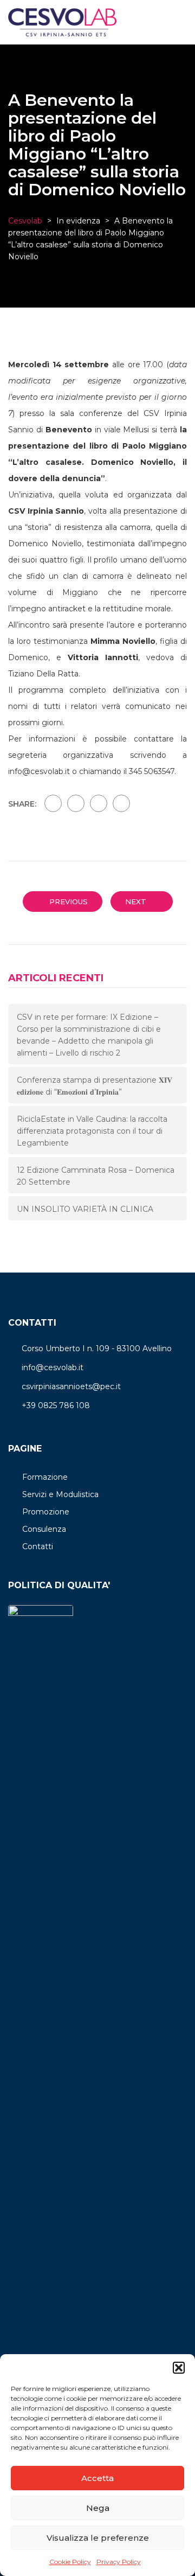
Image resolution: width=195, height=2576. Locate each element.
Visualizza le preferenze (98, 2538)
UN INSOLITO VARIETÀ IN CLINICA (85, 1209)
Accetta (97, 2478)
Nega (98, 2508)
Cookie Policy (70, 2562)
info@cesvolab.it (53, 1367)
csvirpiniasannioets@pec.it (71, 1386)
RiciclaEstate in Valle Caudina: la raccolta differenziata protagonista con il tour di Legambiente (92, 1131)
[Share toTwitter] (76, 803)
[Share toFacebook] (53, 803)
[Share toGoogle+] (99, 803)
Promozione (46, 1512)
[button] (179, 2368)
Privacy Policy (119, 2562)
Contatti (38, 1546)
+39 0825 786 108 (56, 1405)
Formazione (45, 1477)
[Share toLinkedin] (121, 803)
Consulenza (44, 1529)
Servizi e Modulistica (60, 1494)
